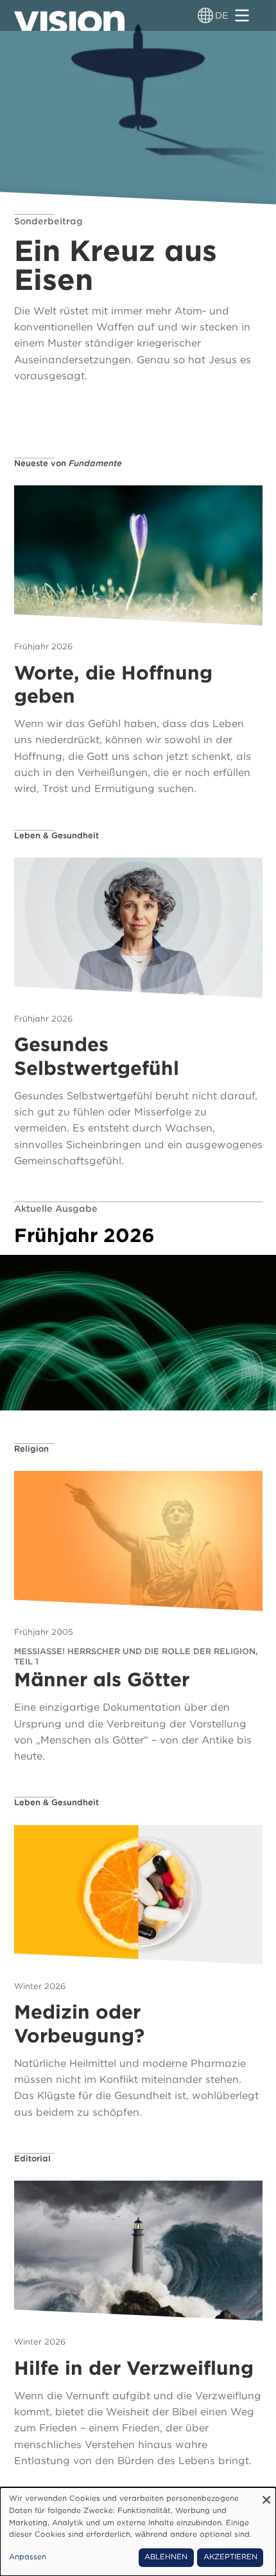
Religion (31, 1449)
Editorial (32, 2158)
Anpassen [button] (28, 2557)
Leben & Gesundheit (56, 835)
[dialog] (138, 2532)
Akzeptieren (230, 2557)
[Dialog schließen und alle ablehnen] (266, 2495)
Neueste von (68, 463)
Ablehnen (166, 2557)
